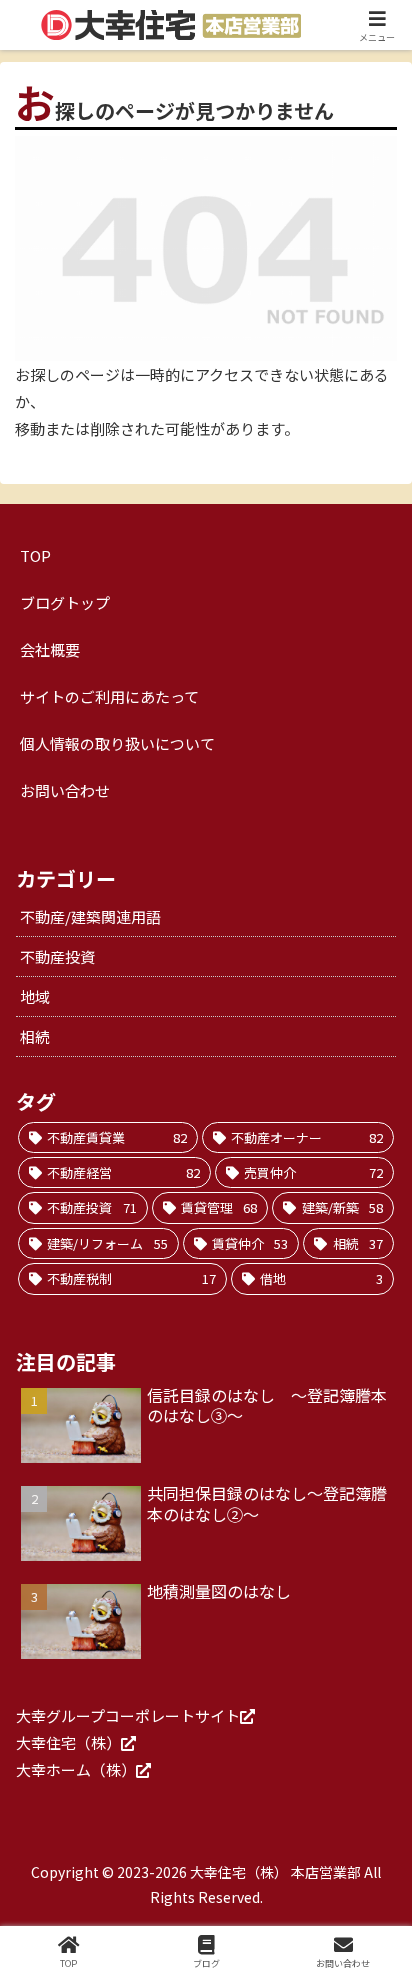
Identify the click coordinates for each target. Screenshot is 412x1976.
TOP (35, 555)
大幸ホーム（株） (76, 1769)
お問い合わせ (65, 790)
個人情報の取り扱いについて (117, 743)
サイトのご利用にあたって (109, 696)
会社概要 (50, 649)
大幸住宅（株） (68, 1742)
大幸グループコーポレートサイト (128, 1715)
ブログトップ (65, 602)
